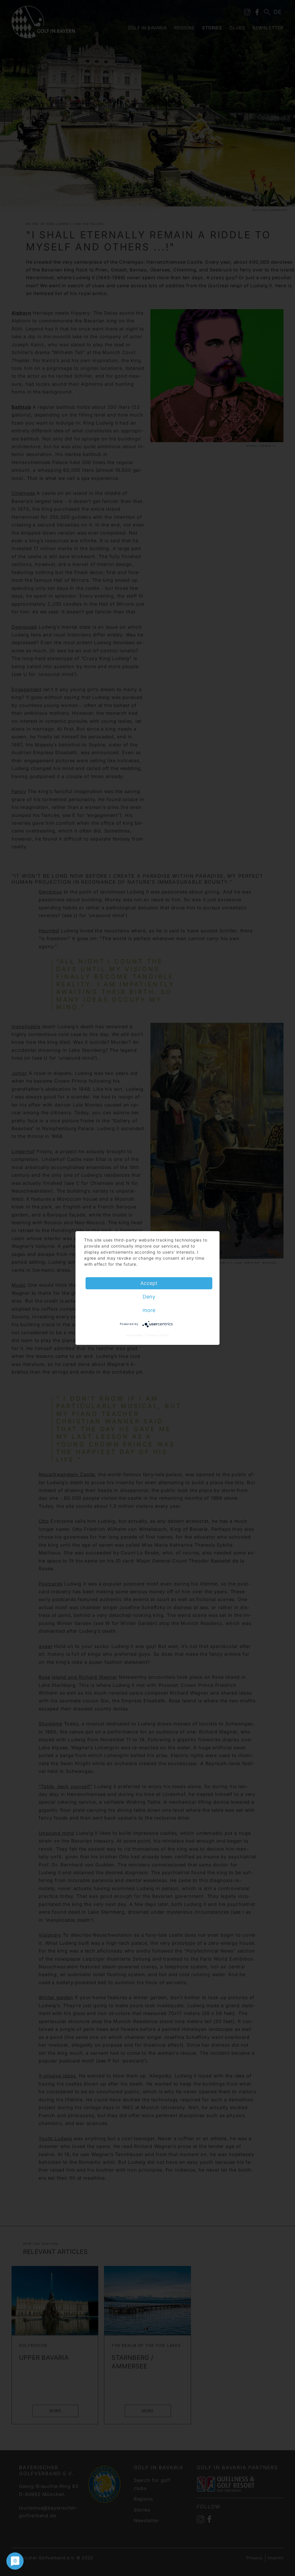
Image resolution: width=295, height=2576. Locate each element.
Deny (149, 1297)
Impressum (135, 1335)
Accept (149, 1283)
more (149, 1310)
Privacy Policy (158, 1335)
